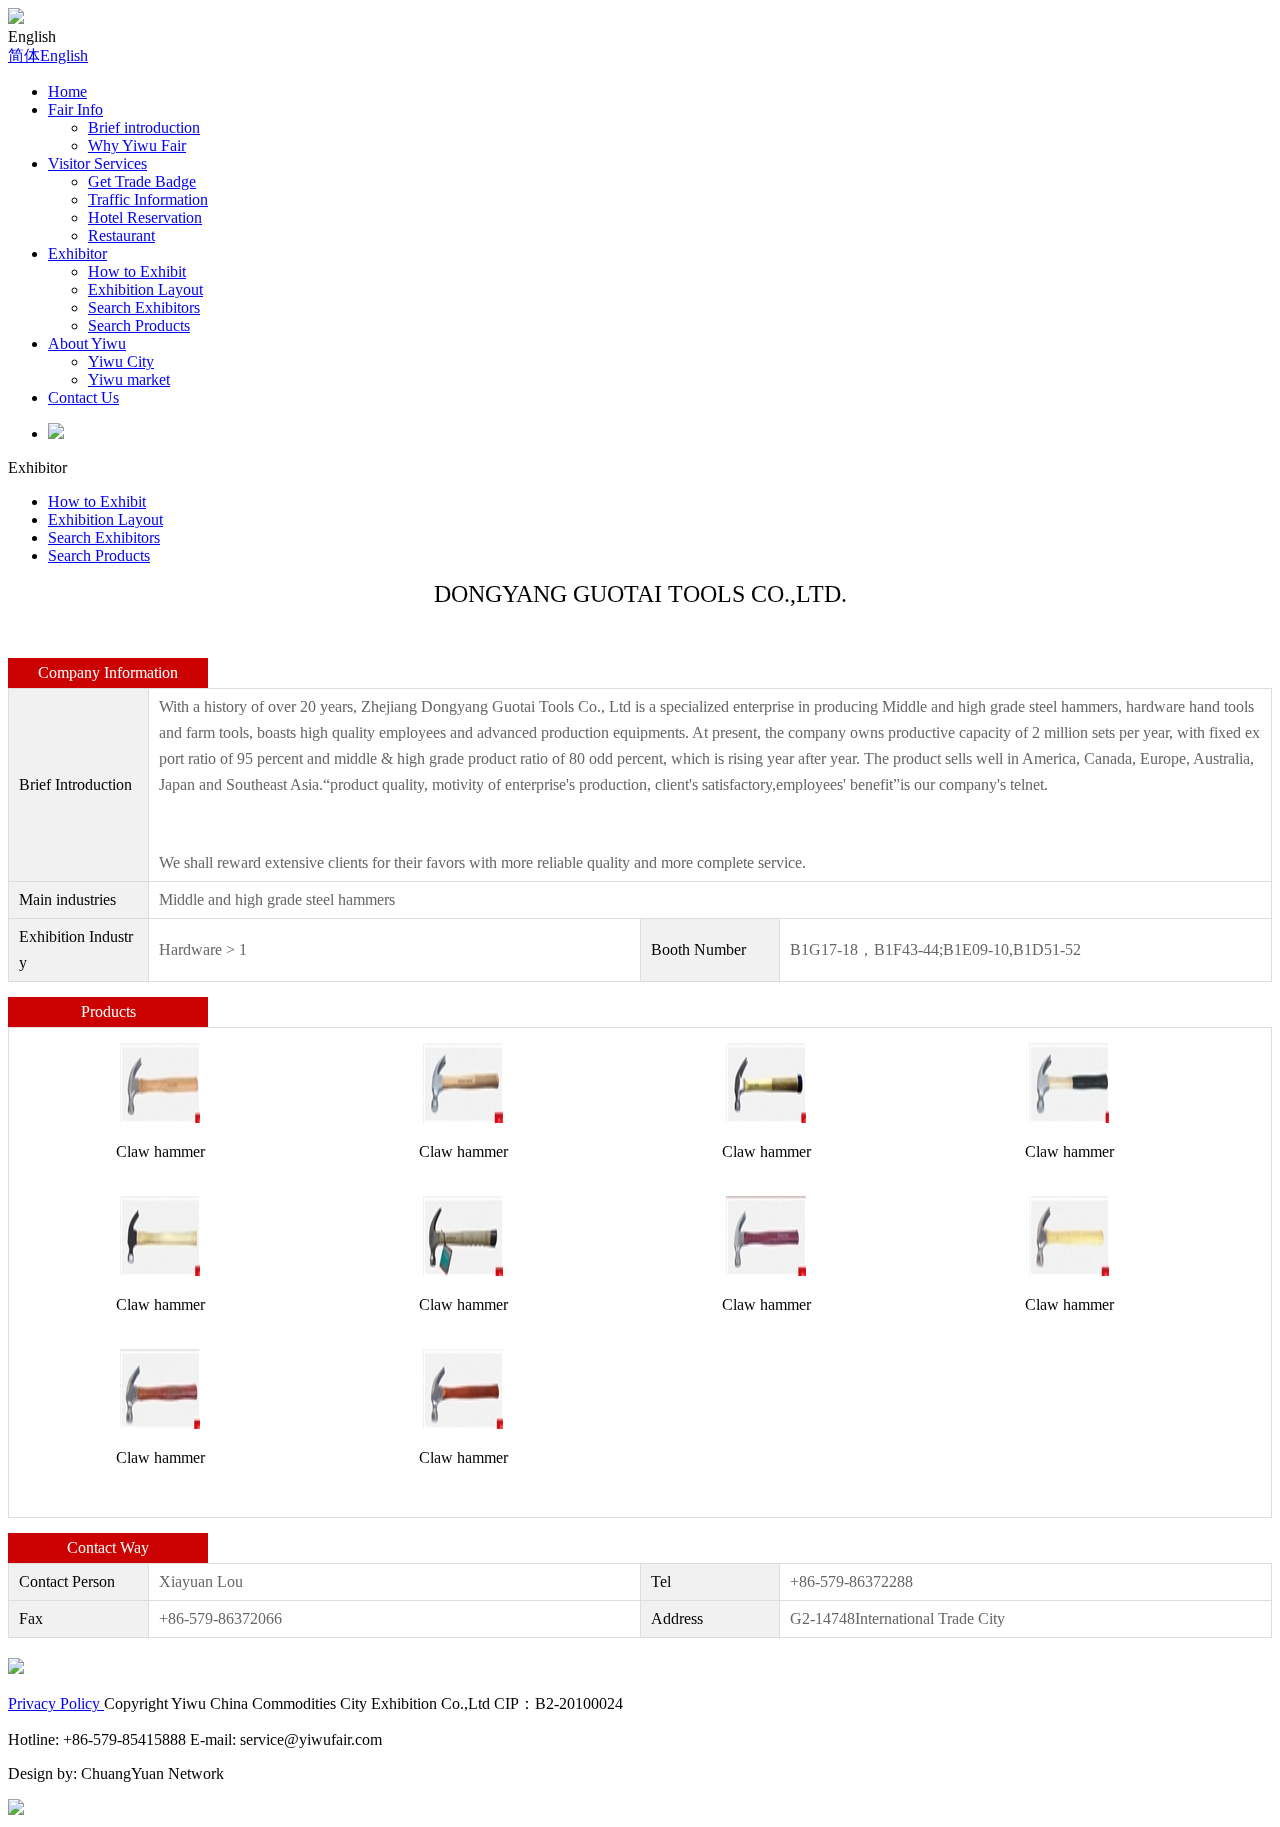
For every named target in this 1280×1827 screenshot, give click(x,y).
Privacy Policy (56, 1703)
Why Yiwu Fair (137, 145)
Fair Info (75, 109)
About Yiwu (87, 343)
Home (67, 91)
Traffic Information (148, 199)
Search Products (139, 325)
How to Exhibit (137, 271)
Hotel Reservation (145, 217)
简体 (24, 55)
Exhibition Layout (145, 289)
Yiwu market (129, 379)
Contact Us (83, 397)
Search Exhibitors (144, 307)
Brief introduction (144, 127)
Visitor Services (97, 163)
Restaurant (121, 235)
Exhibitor (77, 253)
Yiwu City (121, 361)
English (64, 55)
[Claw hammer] (160, 1081)
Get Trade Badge (142, 181)
